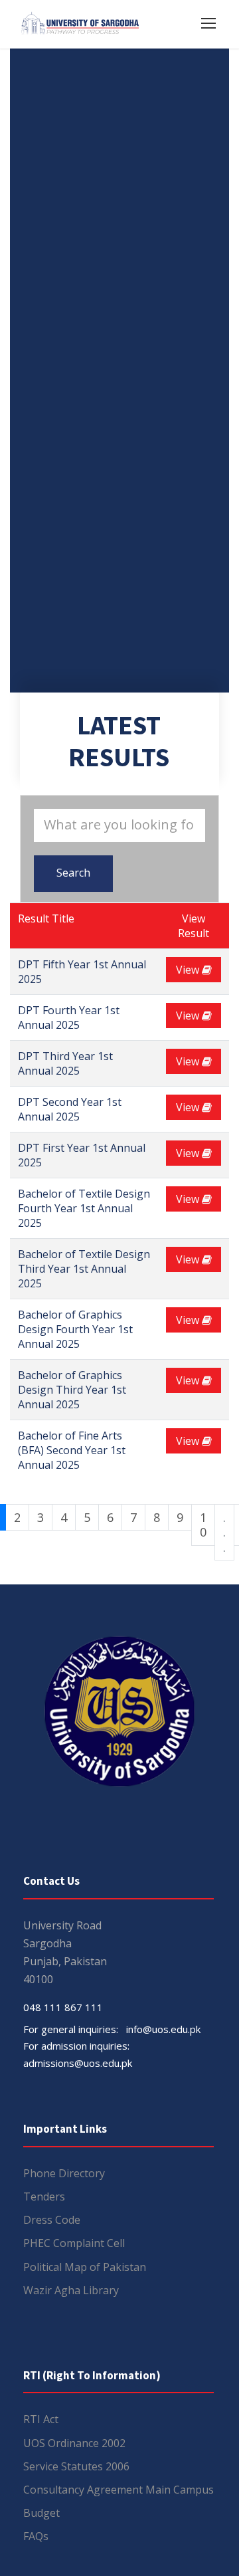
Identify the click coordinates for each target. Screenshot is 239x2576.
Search (73, 873)
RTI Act (41, 2419)
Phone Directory (64, 2173)
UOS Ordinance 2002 (74, 2443)
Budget (41, 2513)
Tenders (44, 2197)
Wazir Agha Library (71, 2290)
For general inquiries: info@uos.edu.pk (112, 2029)
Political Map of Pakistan (85, 2267)
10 (203, 1525)
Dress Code (52, 2220)
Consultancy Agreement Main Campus (119, 2490)
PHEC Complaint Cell (74, 2243)
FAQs (36, 2536)
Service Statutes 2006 (76, 2466)
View (189, 970)
